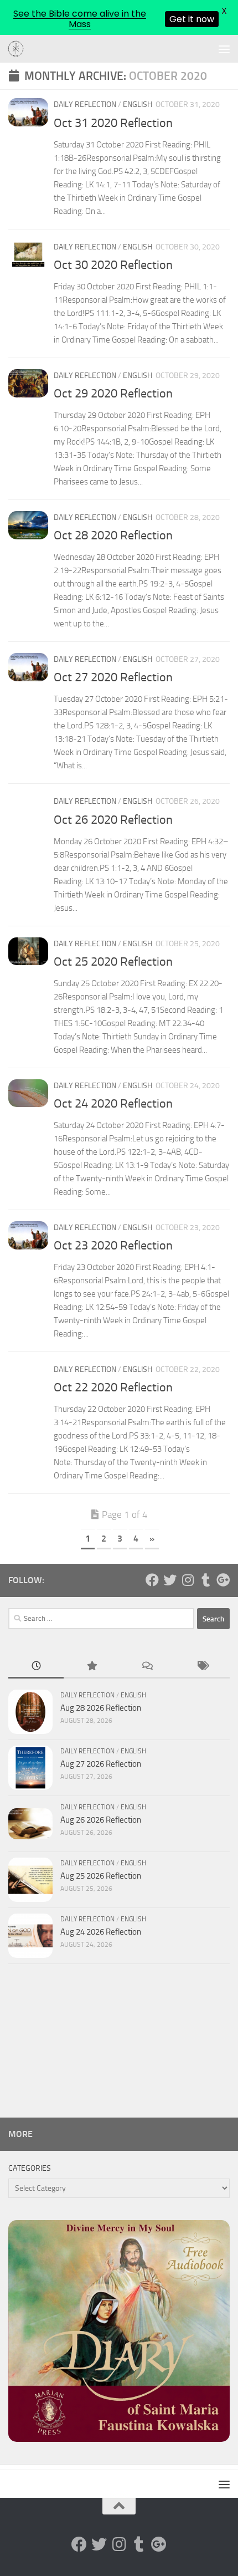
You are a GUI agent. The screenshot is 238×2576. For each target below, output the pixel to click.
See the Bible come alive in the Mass (80, 19)
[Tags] (202, 1667)
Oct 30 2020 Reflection (113, 265)
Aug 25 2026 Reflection (101, 1876)
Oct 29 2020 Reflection (113, 394)
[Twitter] (170, 1580)
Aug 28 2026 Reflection (101, 1708)
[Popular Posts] (91, 1667)
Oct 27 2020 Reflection (113, 677)
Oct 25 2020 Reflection (113, 962)
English (138, 104)
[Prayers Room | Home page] (19, 49)
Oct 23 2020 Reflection (113, 1246)
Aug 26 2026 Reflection (101, 1820)
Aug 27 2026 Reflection (101, 1764)
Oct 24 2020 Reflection (113, 1104)
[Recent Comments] (147, 1667)
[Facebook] (152, 1580)
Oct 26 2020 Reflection (113, 820)
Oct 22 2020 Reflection (113, 1388)
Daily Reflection (85, 104)
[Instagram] (188, 1580)
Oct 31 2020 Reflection (113, 123)
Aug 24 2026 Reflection (101, 1932)
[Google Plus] (223, 1580)
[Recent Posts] (36, 1667)
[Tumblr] (205, 1580)
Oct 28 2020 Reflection (113, 535)
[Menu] (224, 49)
